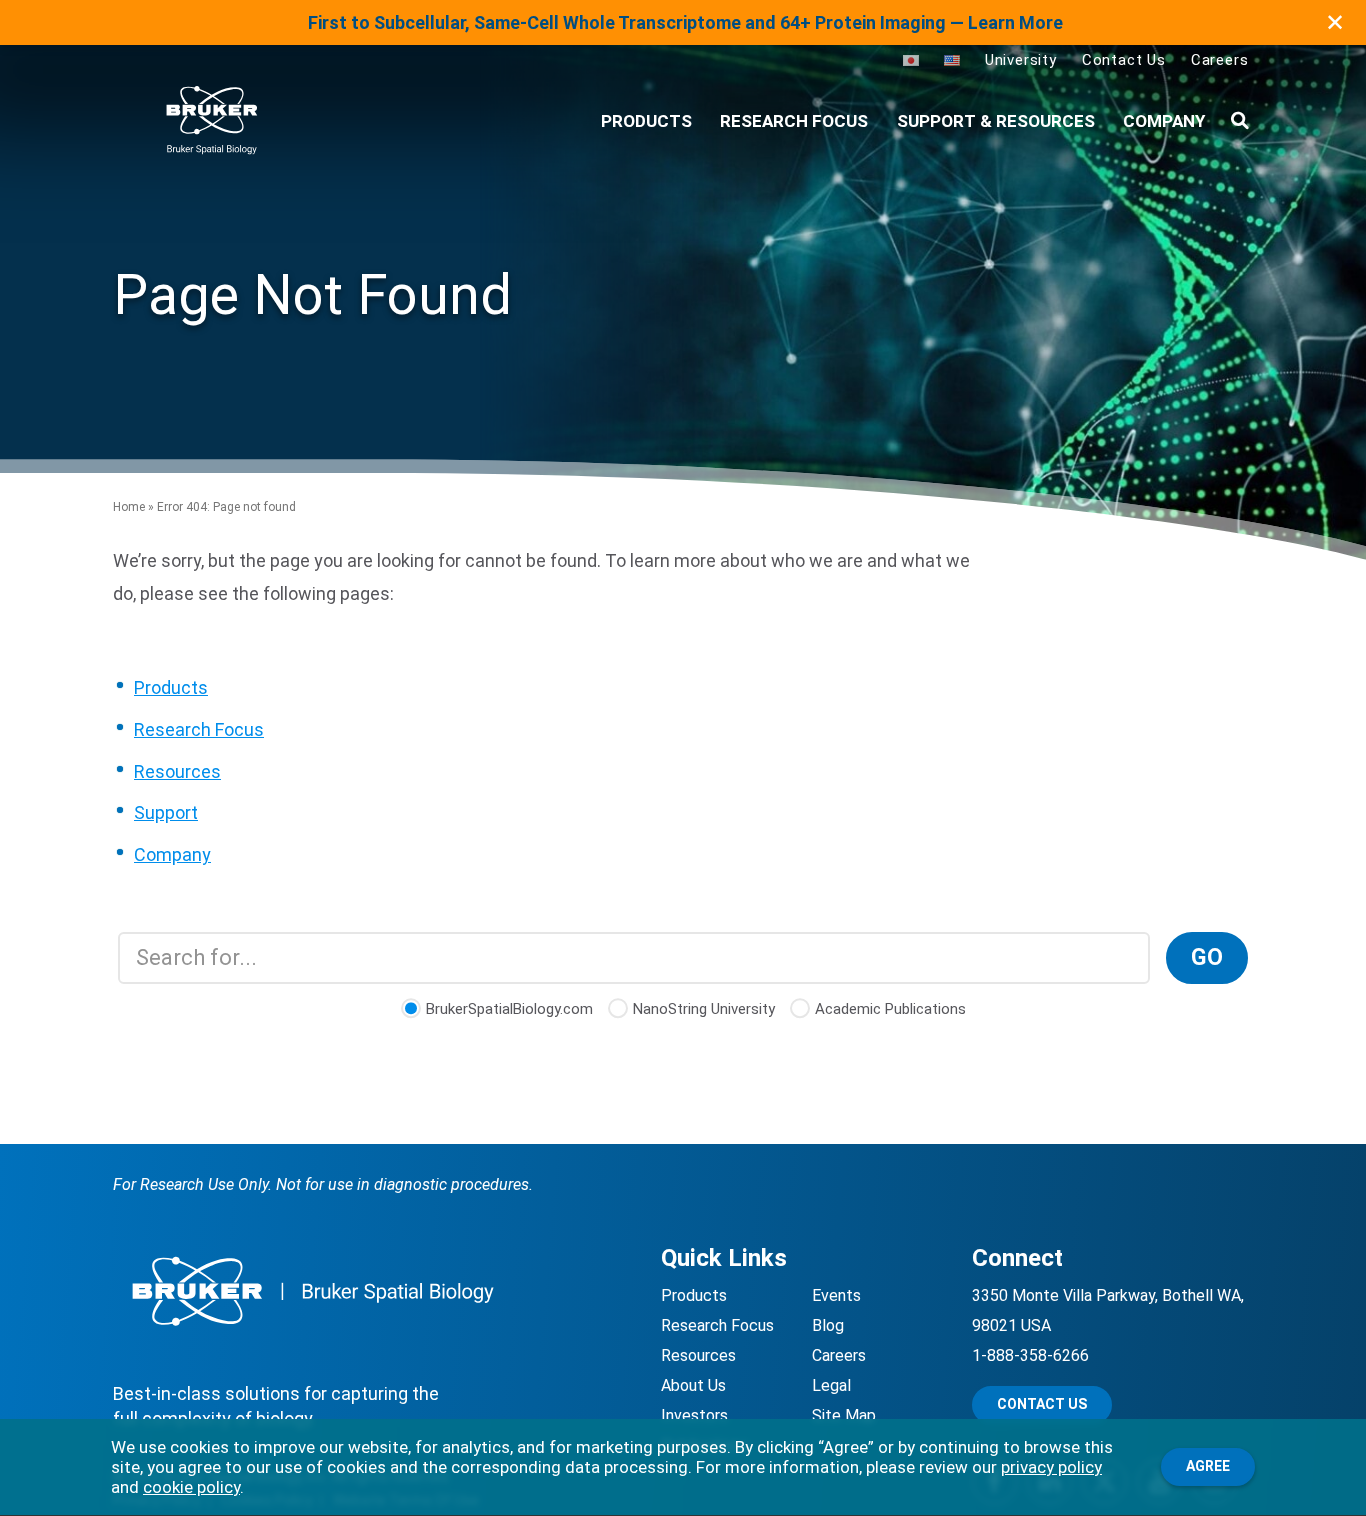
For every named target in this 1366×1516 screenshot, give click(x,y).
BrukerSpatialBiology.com (509, 1009)
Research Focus (794, 121)
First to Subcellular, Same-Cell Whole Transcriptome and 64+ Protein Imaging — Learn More (685, 22)
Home (129, 507)
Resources (177, 771)
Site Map (844, 1415)
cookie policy (191, 1487)
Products (171, 687)
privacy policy (1051, 1467)
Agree (1208, 1466)
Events (836, 1295)
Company (1164, 121)
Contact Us (1124, 60)
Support (166, 812)
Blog (828, 1325)
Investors (694, 1415)
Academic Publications (890, 1009)
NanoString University (704, 1009)
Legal (831, 1385)
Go (1207, 957)
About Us (693, 1385)
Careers (1220, 60)
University (1021, 60)
